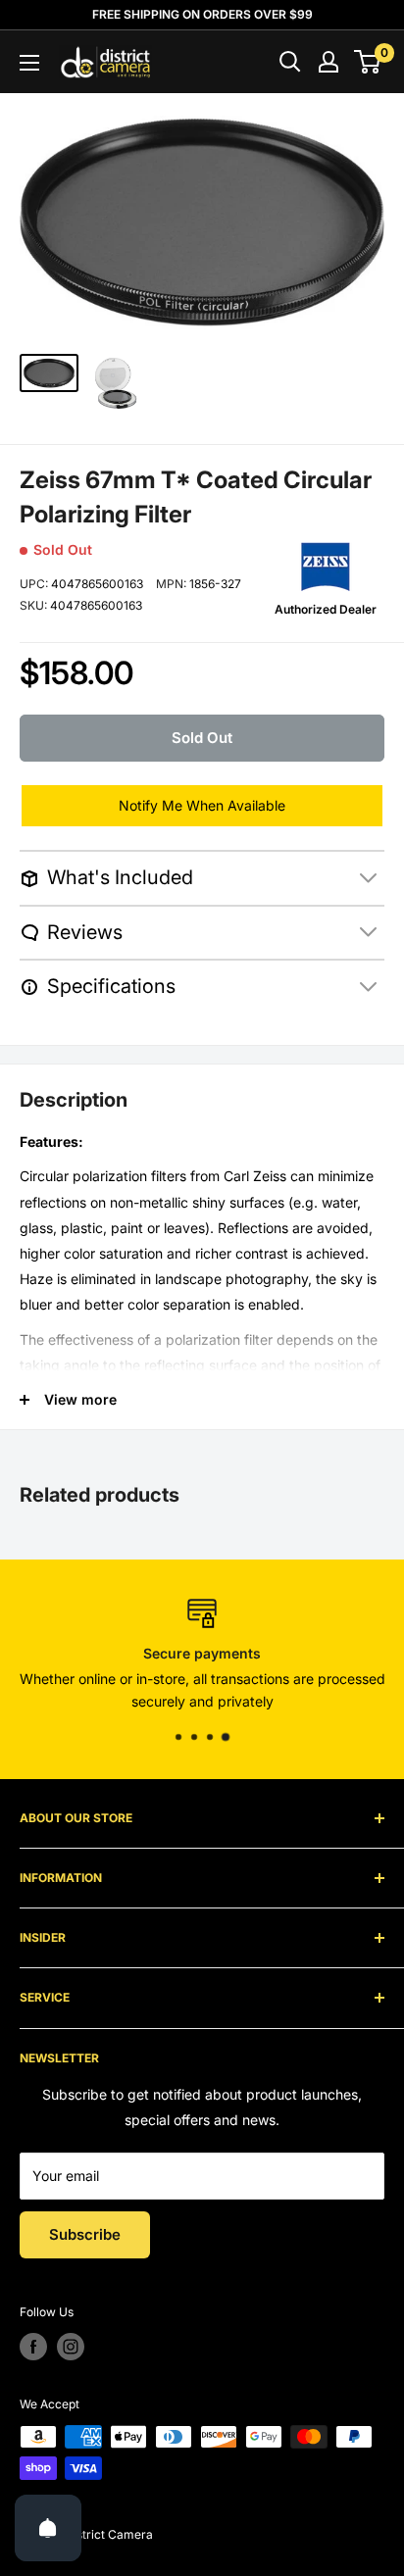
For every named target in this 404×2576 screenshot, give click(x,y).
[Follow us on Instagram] (71, 2347)
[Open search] (290, 62)
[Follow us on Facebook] (33, 2347)
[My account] (328, 62)
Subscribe (85, 2234)
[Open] (48, 2528)
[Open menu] (29, 63)
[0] (368, 62)
